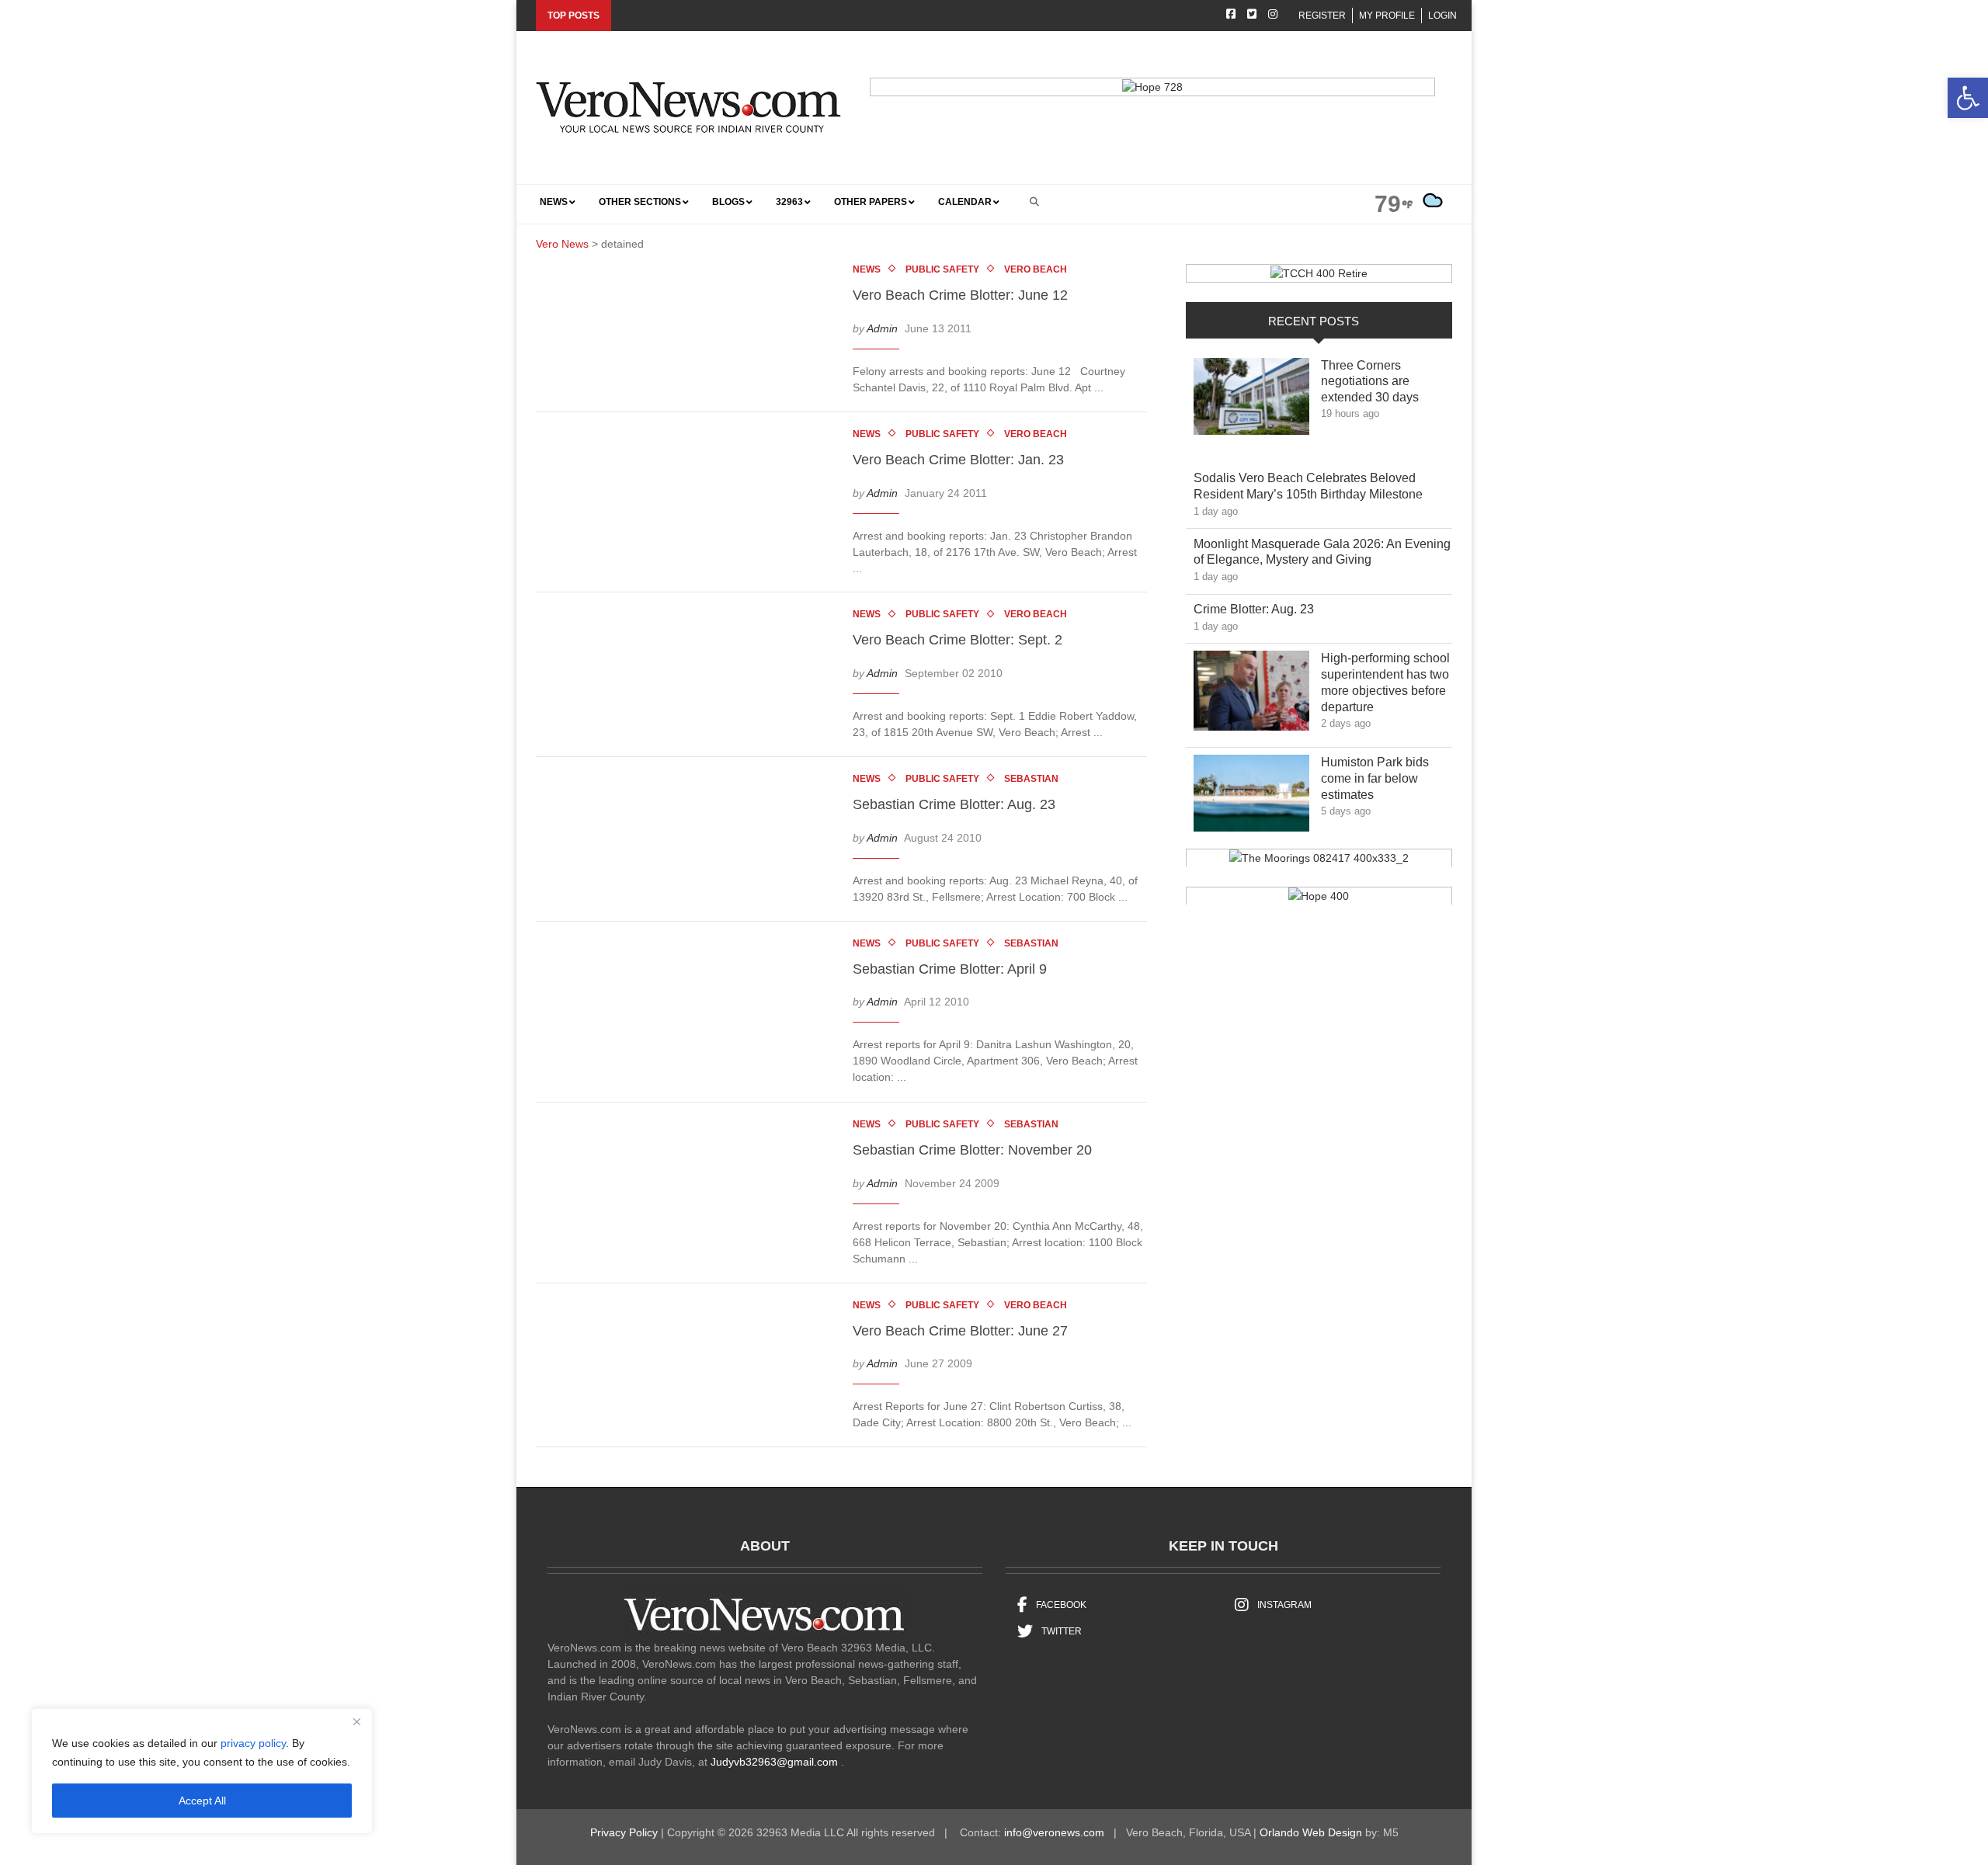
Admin (882, 328)
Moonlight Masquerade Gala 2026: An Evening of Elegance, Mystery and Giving (1322, 552)
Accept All (202, 1801)
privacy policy (253, 1743)
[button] (1968, 98)
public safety (942, 269)
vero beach (1036, 269)
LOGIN (1442, 16)
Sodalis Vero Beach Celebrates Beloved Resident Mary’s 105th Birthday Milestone (1319, 486)
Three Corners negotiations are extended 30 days (1381, 382)
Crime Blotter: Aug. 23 (1265, 609)
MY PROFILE (1387, 16)
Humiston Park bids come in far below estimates (1375, 778)
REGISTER (1322, 16)
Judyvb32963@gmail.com (774, 1762)
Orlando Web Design (1311, 1832)
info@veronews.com (1054, 1832)
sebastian (1031, 779)
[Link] (1251, 401)
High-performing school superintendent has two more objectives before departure (1385, 682)
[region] (202, 1771)
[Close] (356, 1721)
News (867, 269)
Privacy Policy (624, 1832)
